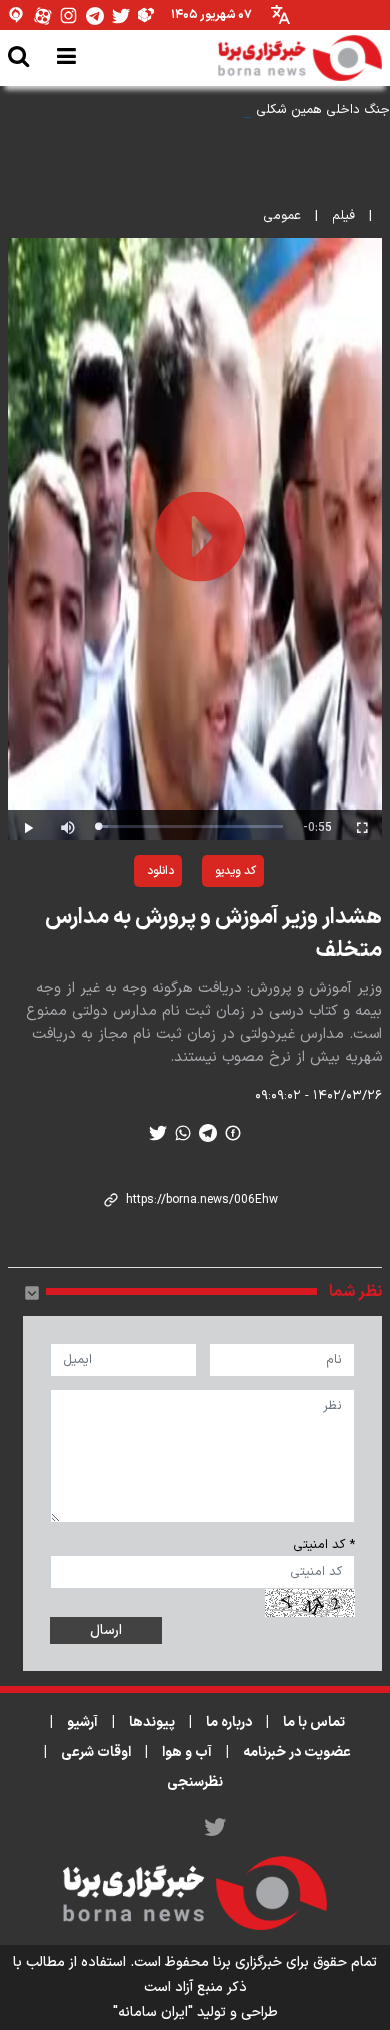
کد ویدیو (235, 871)
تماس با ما (314, 1722)
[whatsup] (183, 1133)
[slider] (190, 826)
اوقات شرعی (96, 1752)
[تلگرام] (95, 15)
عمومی (282, 216)
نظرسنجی (195, 1782)
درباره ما (229, 1722)
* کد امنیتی (324, 1545)
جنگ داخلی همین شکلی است (308, 110)
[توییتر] (121, 15)
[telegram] (208, 1133)
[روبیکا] (147, 15)
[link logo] (300, 58)
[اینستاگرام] (69, 15)
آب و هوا (187, 1752)
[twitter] (158, 1133)
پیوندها (152, 1722)
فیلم (343, 216)
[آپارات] (43, 15)
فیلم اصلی (112, 923)
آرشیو (82, 1722)
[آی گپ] (17, 15)
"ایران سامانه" (153, 2012)
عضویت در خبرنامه (297, 1752)
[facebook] (233, 1133)
